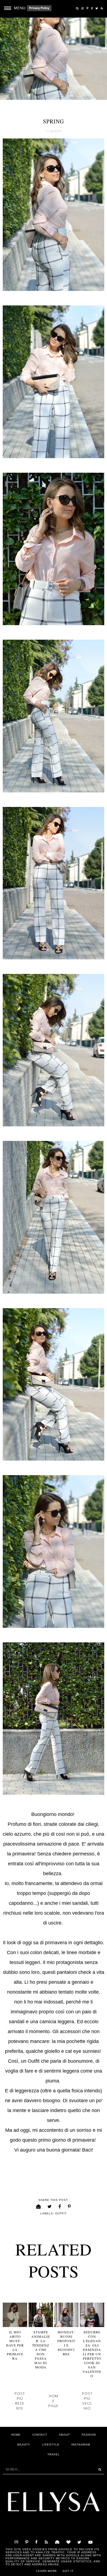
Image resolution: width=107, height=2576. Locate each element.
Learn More (47, 2571)
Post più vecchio (87, 2401)
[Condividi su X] (50, 2207)
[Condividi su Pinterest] (69, 2207)
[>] (98, 2469)
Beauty (24, 2445)
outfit (61, 2213)
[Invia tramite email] (39, 2207)
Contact (40, 2435)
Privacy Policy (39, 8)
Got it (68, 2571)
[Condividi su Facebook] (60, 2207)
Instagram (81, 2445)
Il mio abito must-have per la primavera (15, 2345)
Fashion (89, 2435)
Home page (53, 2401)
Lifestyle (51, 2445)
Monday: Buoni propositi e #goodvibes (66, 2343)
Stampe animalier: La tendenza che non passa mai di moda (41, 2350)
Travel (54, 2454)
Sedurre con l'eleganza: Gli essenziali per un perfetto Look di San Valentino (92, 2354)
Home (16, 2435)
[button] (13, 8)
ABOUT (64, 2435)
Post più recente (20, 2401)
